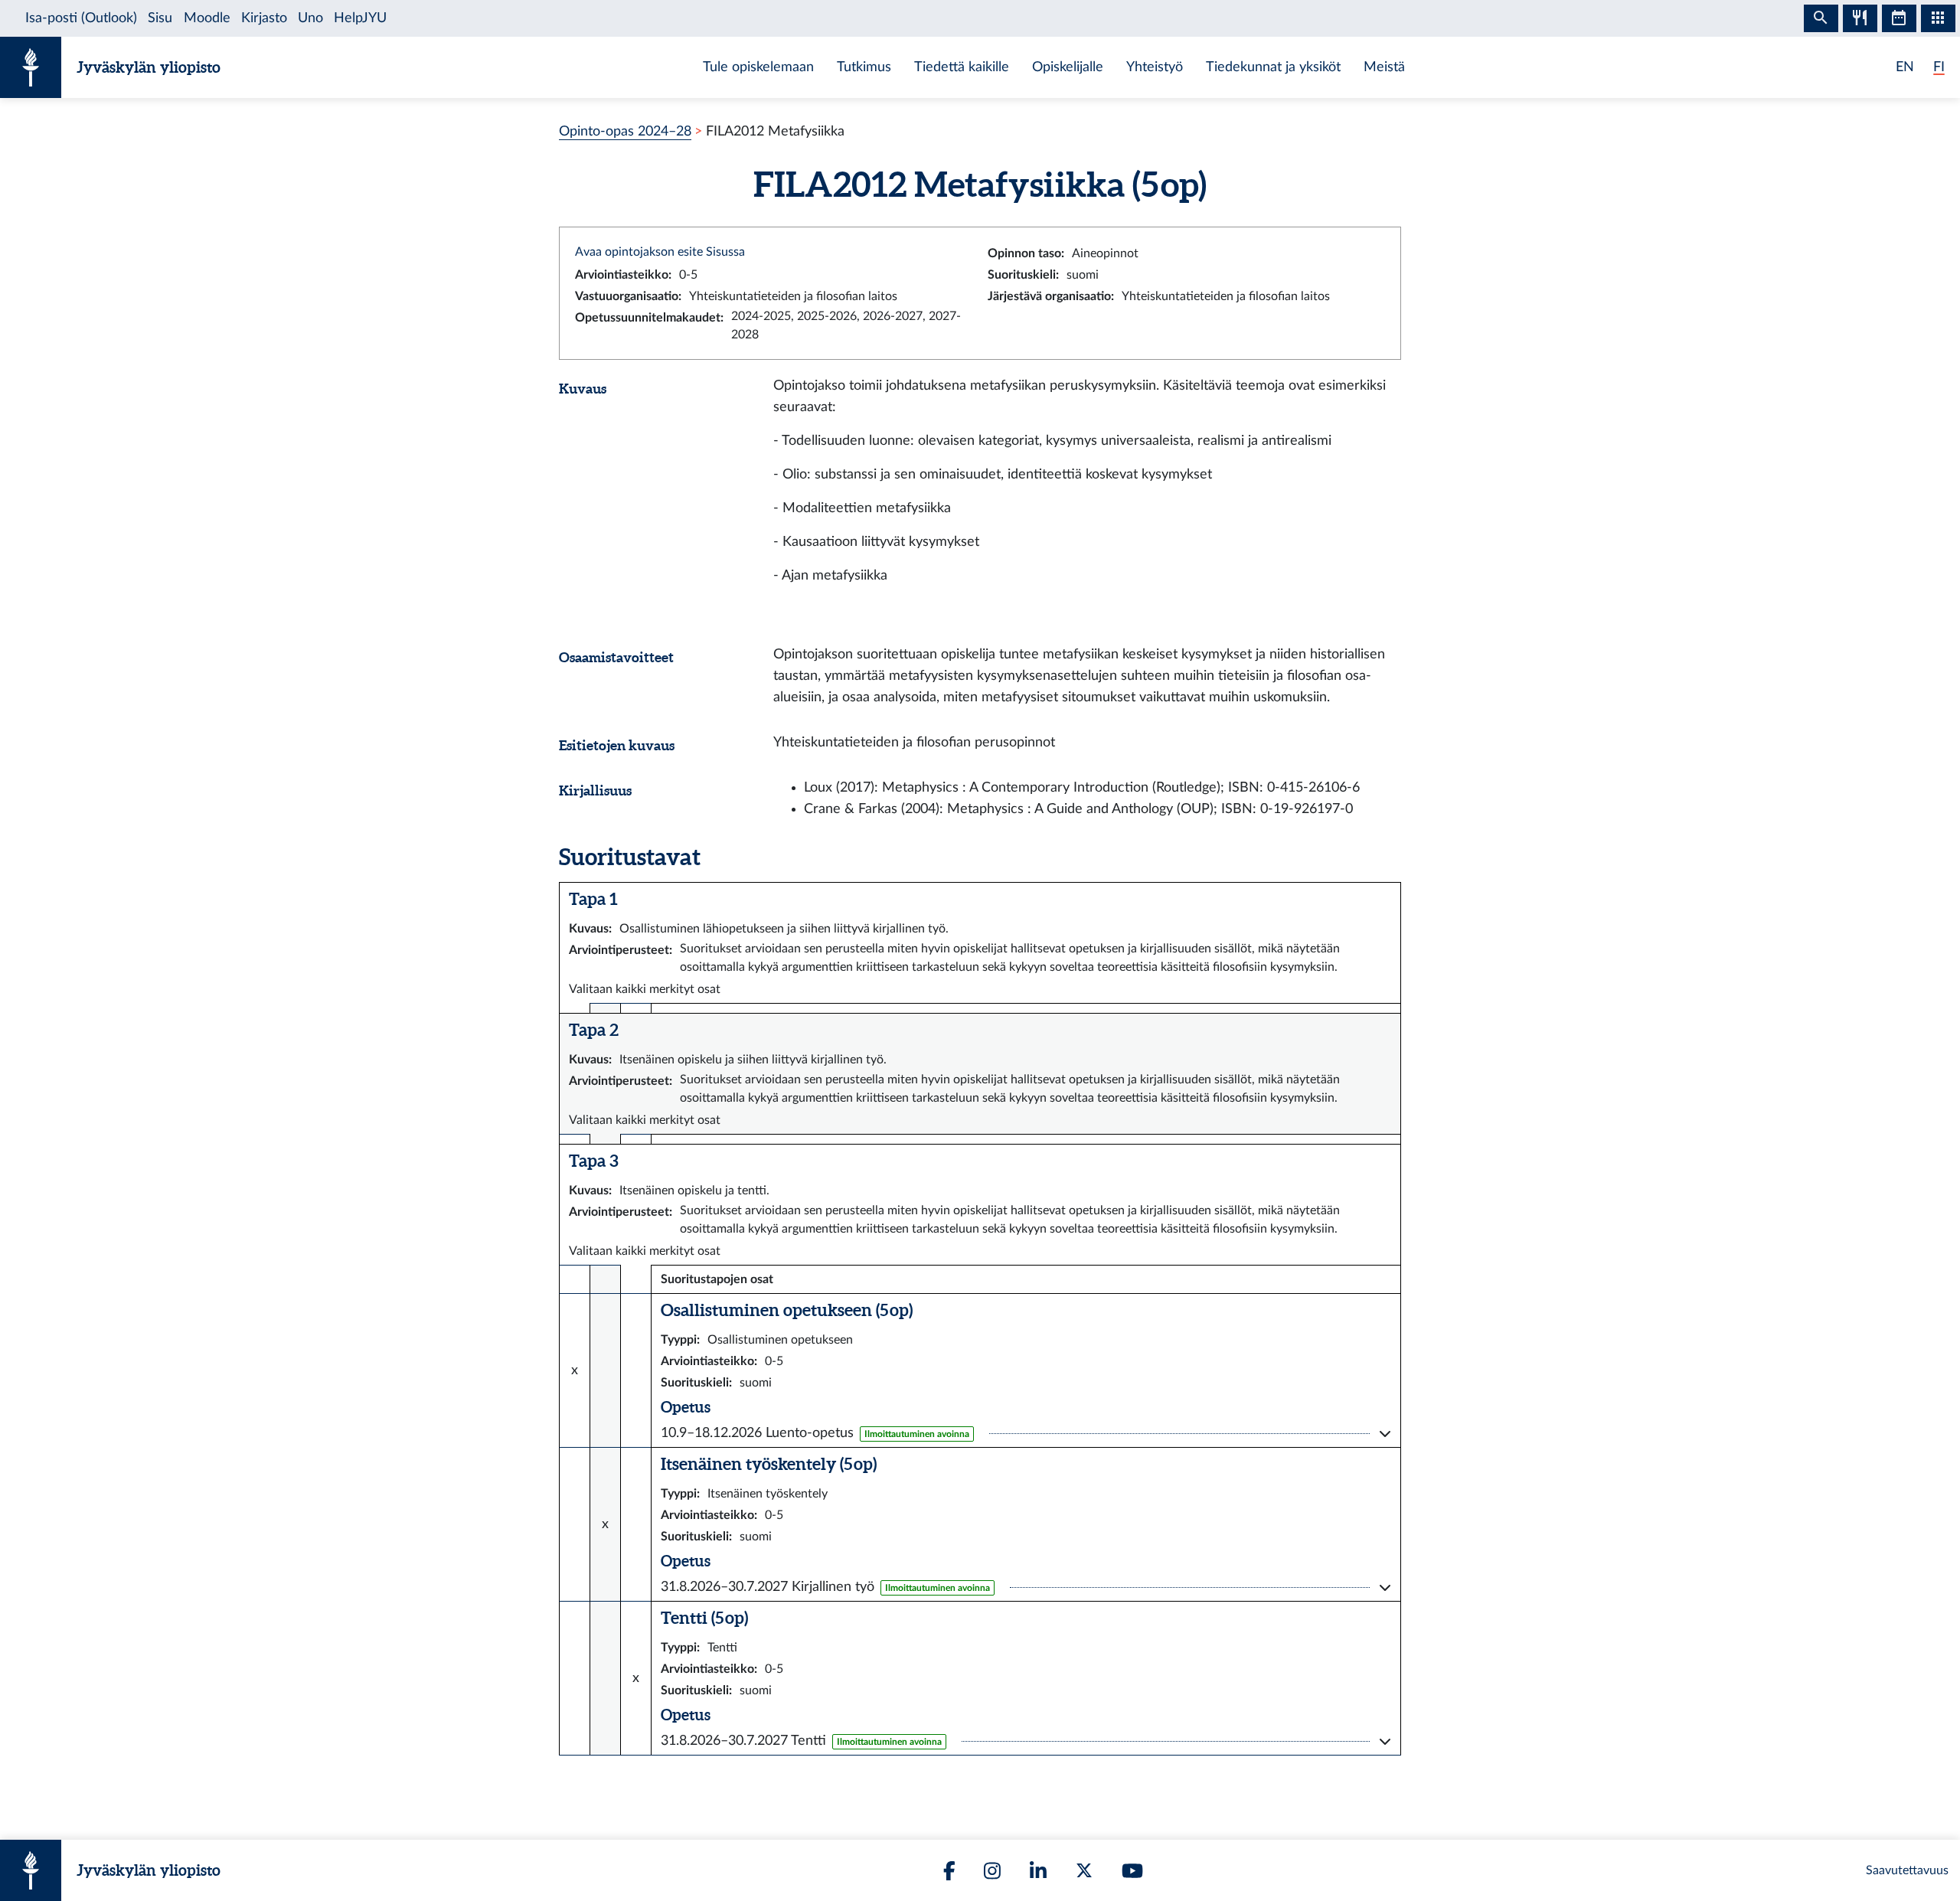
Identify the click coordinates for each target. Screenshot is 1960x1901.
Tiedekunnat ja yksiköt (1273, 67)
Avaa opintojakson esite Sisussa (660, 252)
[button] (1026, 1433)
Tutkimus (864, 67)
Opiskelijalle (1068, 67)
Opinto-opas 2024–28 (625, 131)
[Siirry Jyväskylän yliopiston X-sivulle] (1084, 1870)
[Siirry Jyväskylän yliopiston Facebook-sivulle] (949, 1871)
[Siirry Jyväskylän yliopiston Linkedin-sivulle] (1038, 1871)
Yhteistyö (1155, 67)
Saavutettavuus (1907, 1870)
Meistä (1384, 67)
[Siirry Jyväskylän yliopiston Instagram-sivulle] (992, 1871)
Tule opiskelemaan (758, 67)
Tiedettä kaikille (962, 67)
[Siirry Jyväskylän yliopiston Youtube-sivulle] (1132, 1871)
